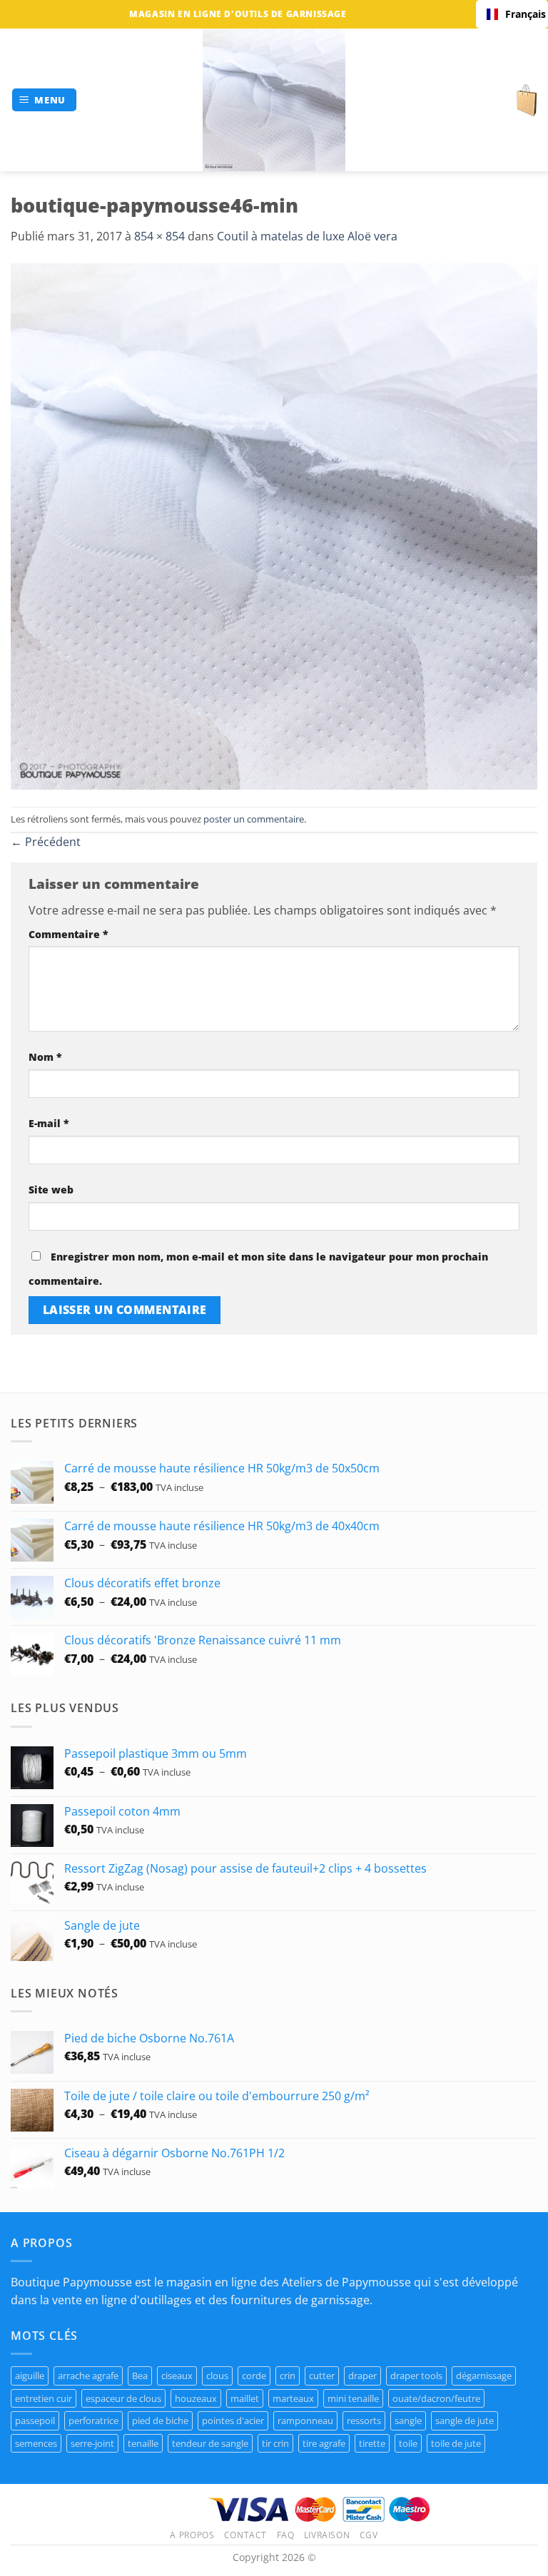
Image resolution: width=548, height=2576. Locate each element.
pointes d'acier (233, 2420)
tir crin (275, 2443)
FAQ (286, 2535)
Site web (51, 1190)
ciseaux (177, 2376)
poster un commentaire (254, 819)
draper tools (416, 2376)
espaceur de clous (123, 2398)
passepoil (35, 2420)
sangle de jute (465, 2420)
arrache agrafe (88, 2376)
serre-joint (92, 2443)
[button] (45, 100)
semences (36, 2443)
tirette (372, 2443)
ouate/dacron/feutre (436, 2398)
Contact (245, 2535)
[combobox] (512, 14)
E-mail (49, 1123)
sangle (408, 2420)
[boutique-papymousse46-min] (274, 525)
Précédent (46, 842)
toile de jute (456, 2443)
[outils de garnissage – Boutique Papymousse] (274, 100)
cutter (322, 2376)
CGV (369, 2535)
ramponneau (305, 2420)
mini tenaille (353, 2398)
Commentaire (68, 934)
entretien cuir (44, 2398)
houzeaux (196, 2398)
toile (408, 2443)
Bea (140, 2376)
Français (521, 14)
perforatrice (93, 2420)
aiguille (30, 2376)
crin (288, 2376)
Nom (45, 1057)
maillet (245, 2398)
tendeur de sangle (210, 2443)
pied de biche (160, 2420)
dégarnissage (484, 2376)
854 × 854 (159, 236)
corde (254, 2376)
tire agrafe (324, 2443)
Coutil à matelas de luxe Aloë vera (307, 236)
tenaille (143, 2443)
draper (362, 2376)
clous (217, 2376)
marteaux (293, 2398)
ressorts (364, 2420)
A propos (192, 2535)
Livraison (327, 2535)
